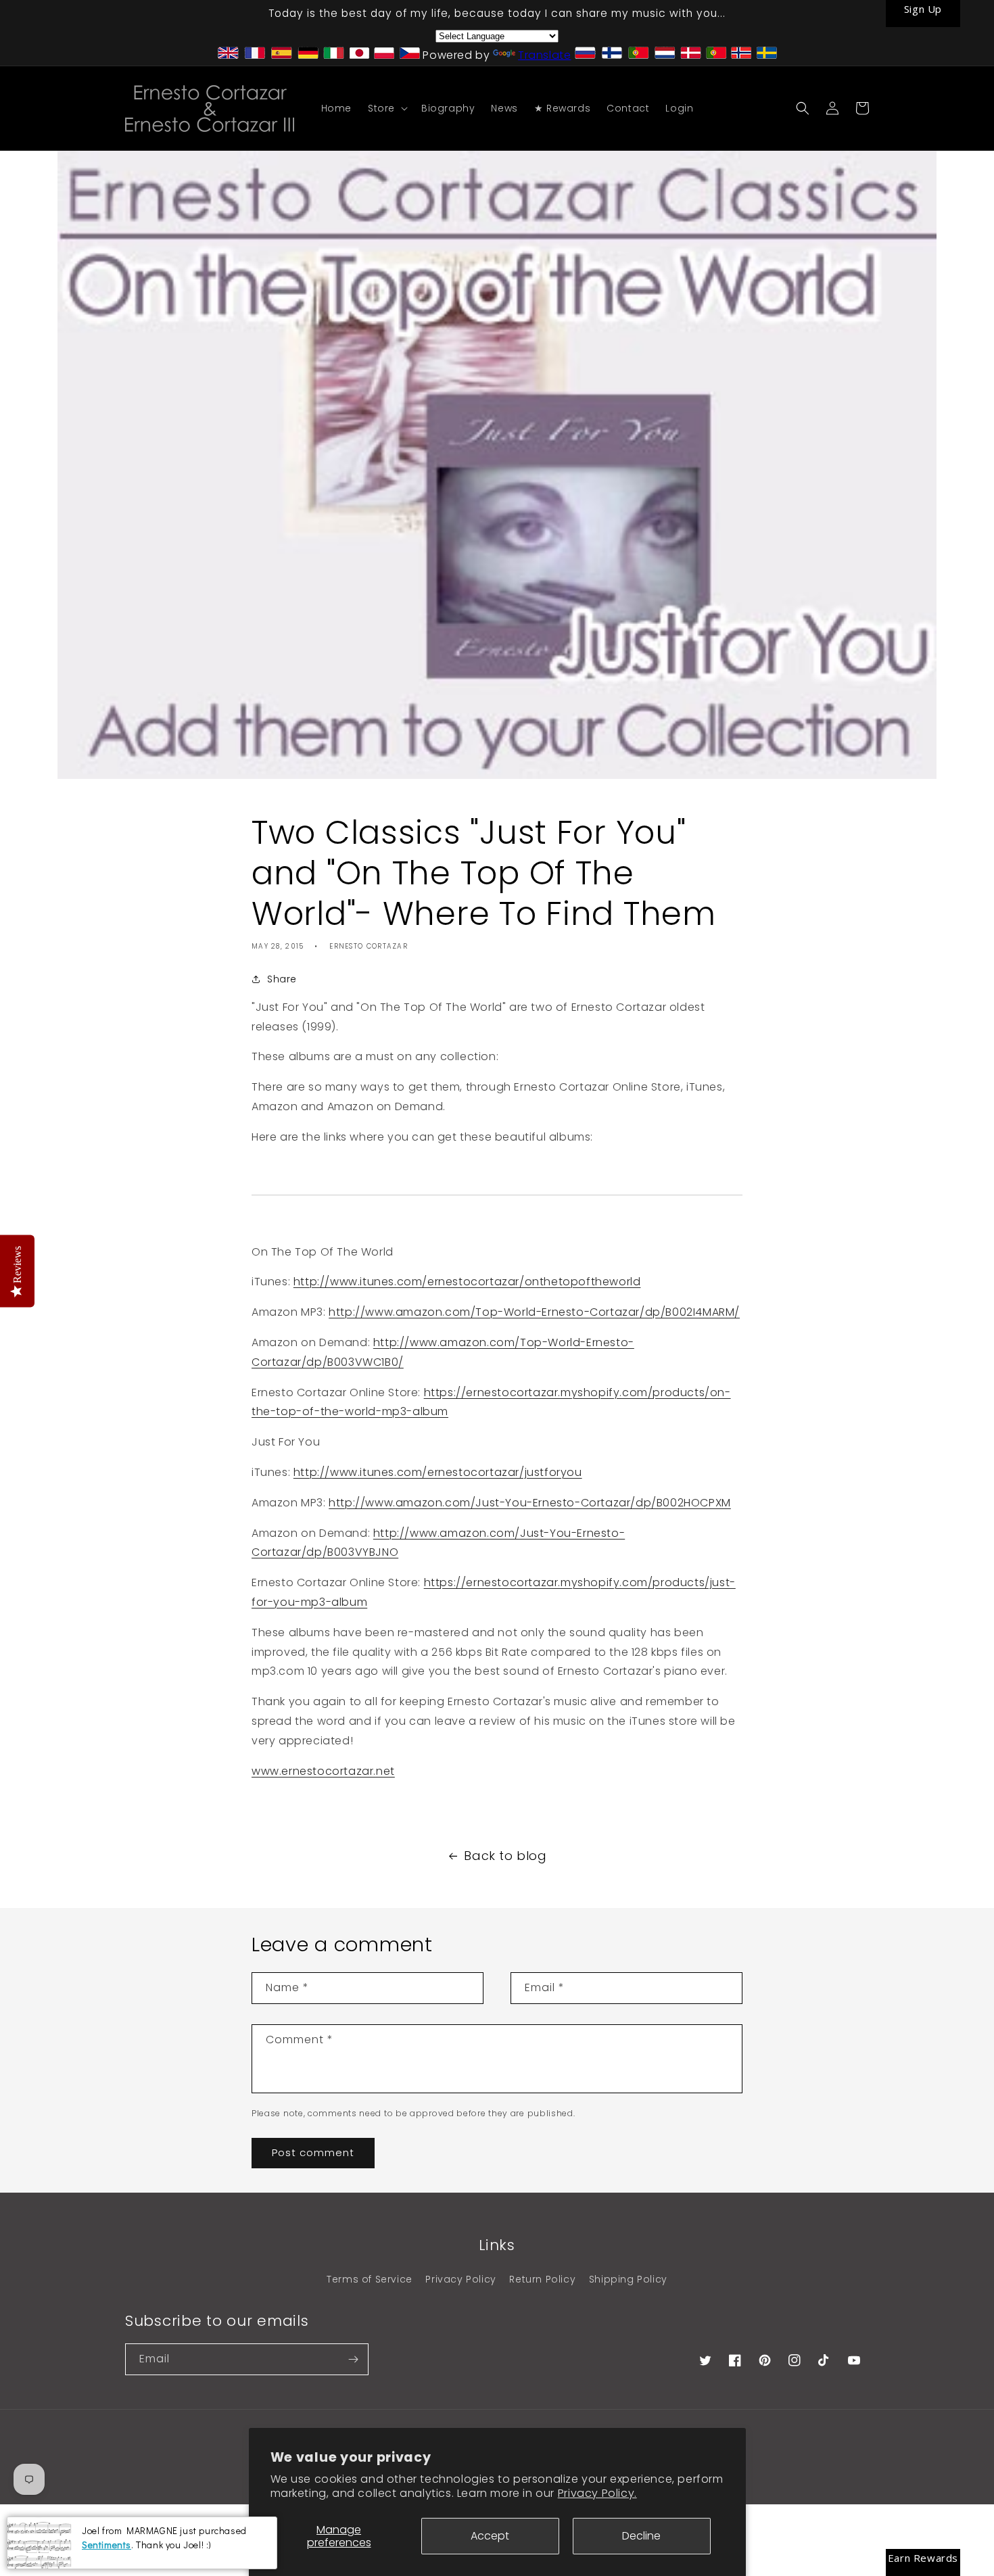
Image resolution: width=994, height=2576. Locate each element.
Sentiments (106, 2544)
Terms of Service (370, 2279)
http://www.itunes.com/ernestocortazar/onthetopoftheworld (467, 1282)
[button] (386, 108)
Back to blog (505, 1856)
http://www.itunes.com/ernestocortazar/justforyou (438, 1472)
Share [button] (282, 979)
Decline (641, 2536)
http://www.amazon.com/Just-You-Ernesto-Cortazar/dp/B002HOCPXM (530, 1503)
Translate (544, 55)
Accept (490, 2536)
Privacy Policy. (597, 2493)
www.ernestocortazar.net (323, 1771)
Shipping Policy (628, 2279)
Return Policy (542, 2279)
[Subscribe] (353, 2359)
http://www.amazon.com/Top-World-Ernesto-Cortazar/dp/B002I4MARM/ (534, 1312)
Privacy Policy (460, 2279)
